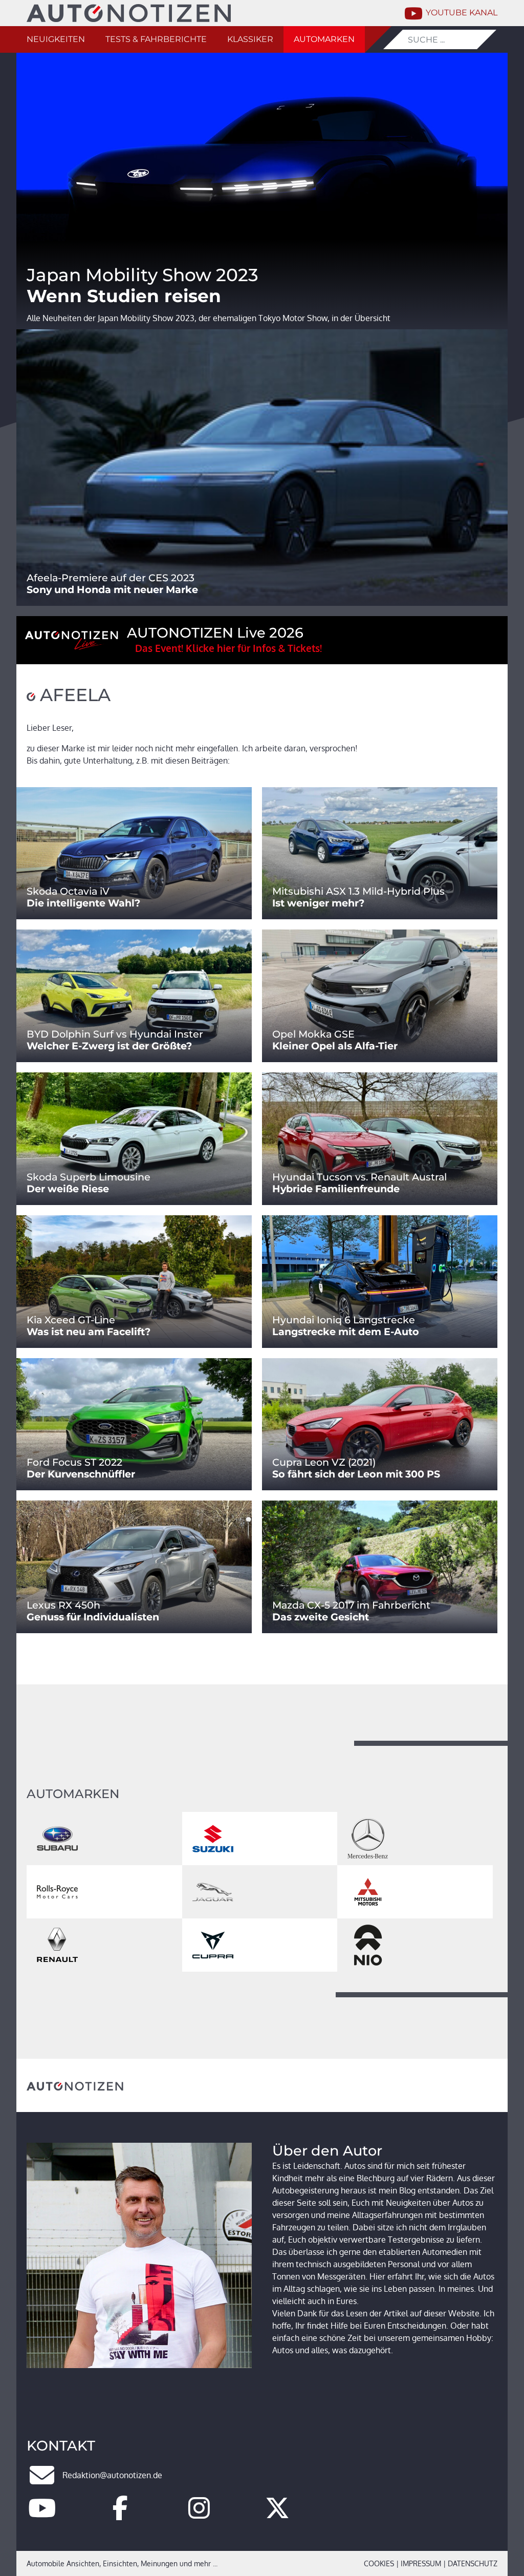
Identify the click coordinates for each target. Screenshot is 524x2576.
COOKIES (379, 2563)
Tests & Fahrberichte (156, 39)
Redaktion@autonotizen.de (112, 2475)
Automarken (324, 39)
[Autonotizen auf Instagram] (199, 2514)
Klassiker (250, 39)
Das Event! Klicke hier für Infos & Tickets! (228, 648)
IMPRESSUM (421, 2563)
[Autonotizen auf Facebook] (120, 2514)
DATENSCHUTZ (473, 2563)
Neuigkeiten (56, 39)
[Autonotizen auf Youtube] (42, 2514)
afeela (73, 695)
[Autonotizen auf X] (277, 2514)
